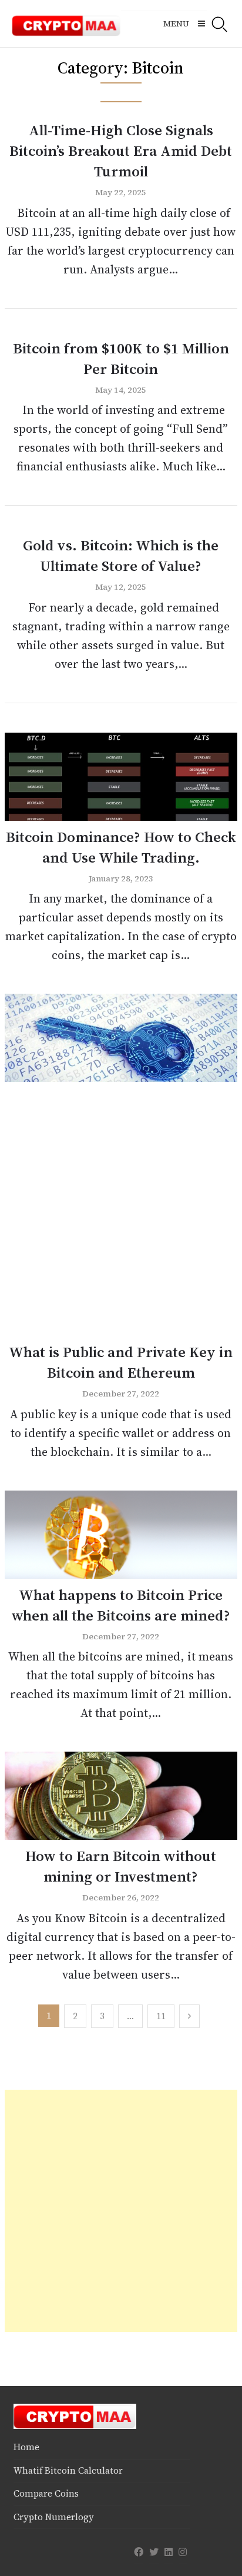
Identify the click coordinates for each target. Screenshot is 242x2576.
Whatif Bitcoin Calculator (68, 2470)
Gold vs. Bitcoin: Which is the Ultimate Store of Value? (121, 555)
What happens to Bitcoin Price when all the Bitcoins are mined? (121, 1605)
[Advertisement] (121, 1215)
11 (161, 2016)
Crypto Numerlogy (54, 2517)
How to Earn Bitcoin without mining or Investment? (121, 1866)
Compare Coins (46, 2493)
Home (26, 2447)
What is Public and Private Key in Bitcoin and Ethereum (121, 1362)
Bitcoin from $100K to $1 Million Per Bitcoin (121, 358)
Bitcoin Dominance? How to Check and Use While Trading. (121, 847)
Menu (176, 24)
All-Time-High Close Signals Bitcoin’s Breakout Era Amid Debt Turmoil (121, 151)
